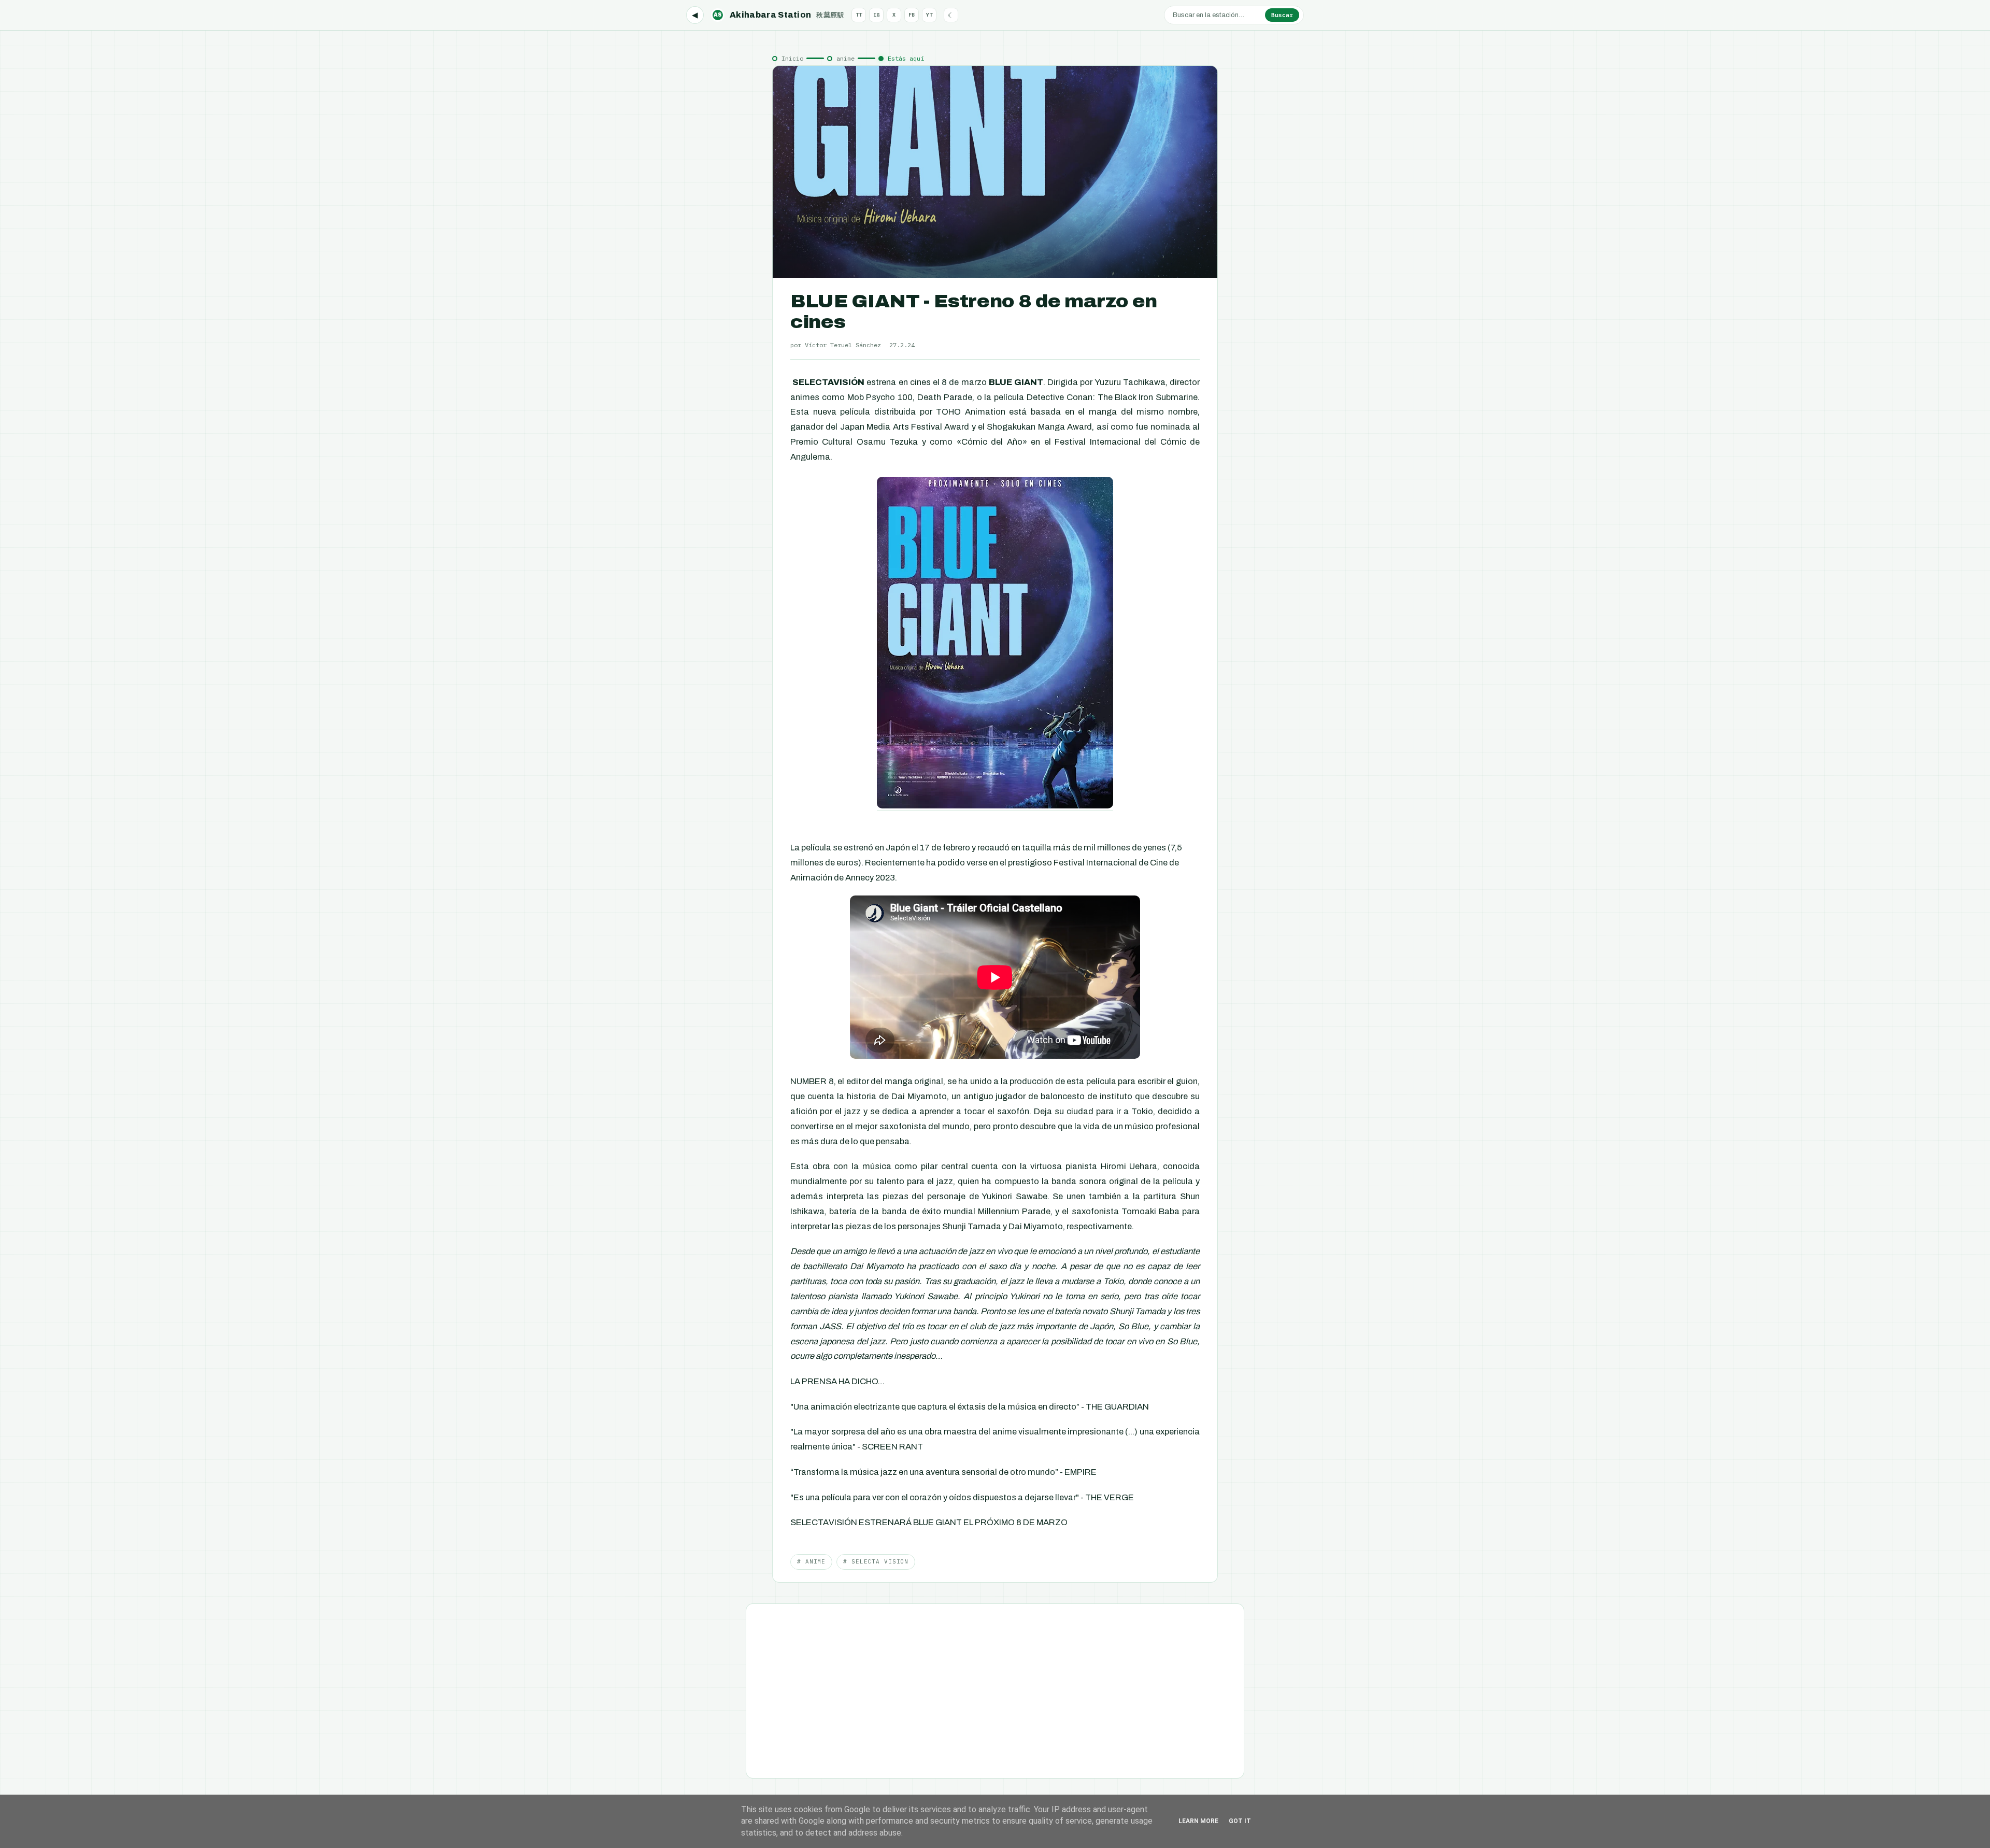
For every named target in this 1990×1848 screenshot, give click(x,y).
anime (845, 58)
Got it (1240, 1821)
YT (929, 15)
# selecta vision (876, 1561)
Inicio (792, 58)
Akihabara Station (779, 15)
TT (859, 15)
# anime (811, 1561)
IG (876, 15)
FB (912, 15)
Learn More (1198, 1821)
